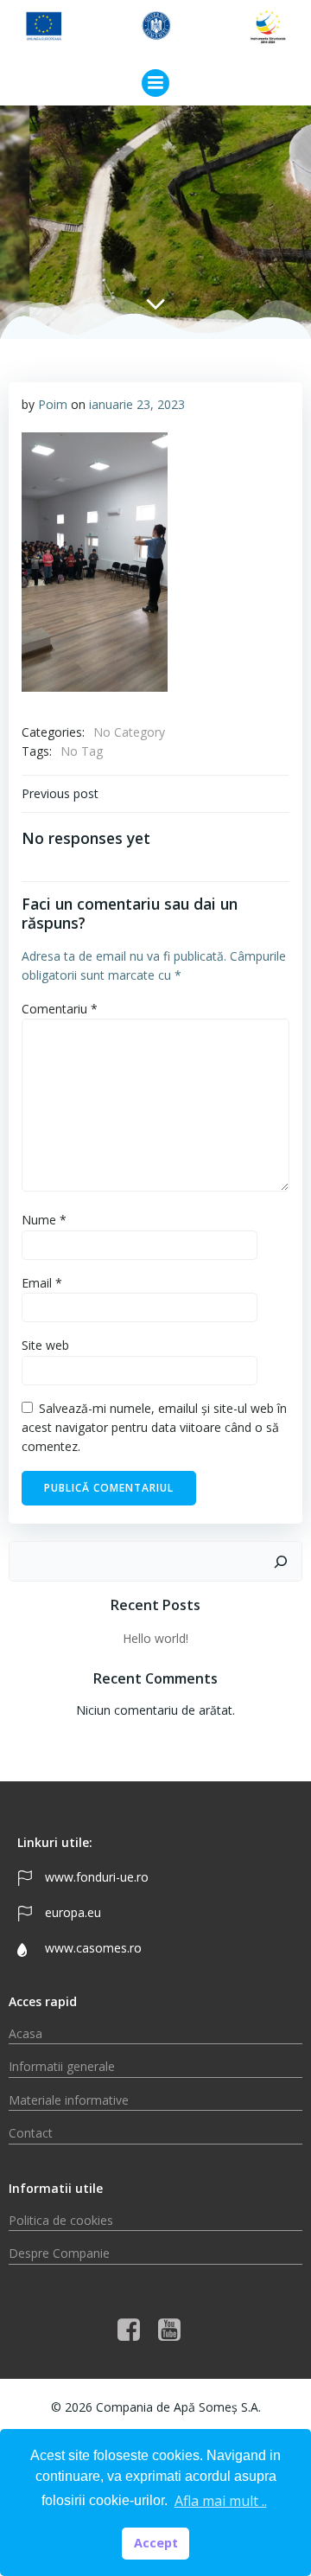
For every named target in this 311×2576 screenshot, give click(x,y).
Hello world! (155, 1638)
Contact (31, 2133)
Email (42, 1283)
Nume (44, 1220)
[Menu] (155, 83)
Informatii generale (62, 2066)
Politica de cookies (61, 2220)
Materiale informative (69, 2100)
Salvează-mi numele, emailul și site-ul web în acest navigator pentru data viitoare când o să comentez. (154, 1428)
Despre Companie (59, 2253)
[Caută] (281, 1562)
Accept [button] (156, 2543)
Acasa (25, 2033)
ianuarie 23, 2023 (137, 404)
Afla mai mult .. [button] (221, 2501)
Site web (45, 1345)
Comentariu (60, 1009)
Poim (53, 404)
